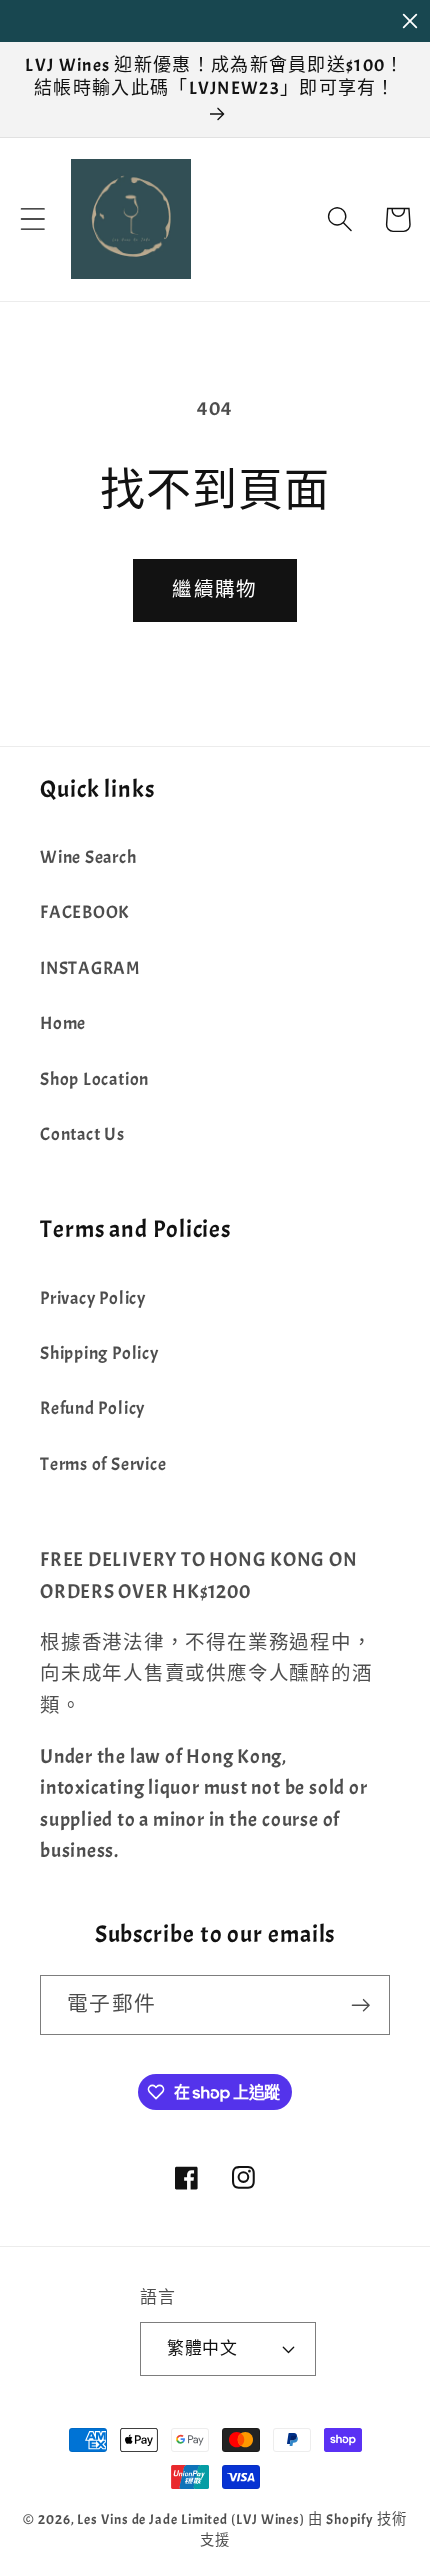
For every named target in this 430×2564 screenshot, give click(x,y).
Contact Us (82, 1134)
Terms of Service (103, 1464)
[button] (32, 219)
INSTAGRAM (90, 968)
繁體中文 (202, 2348)
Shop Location (94, 1079)
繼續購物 (214, 589)
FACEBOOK (84, 912)
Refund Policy (92, 1408)
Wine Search (88, 857)
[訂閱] (360, 2005)
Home (63, 1023)
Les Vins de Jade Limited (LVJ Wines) (191, 2519)
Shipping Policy (99, 1353)
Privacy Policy (93, 1298)
